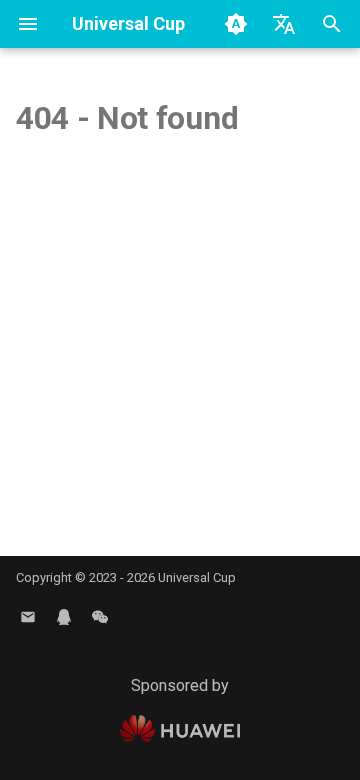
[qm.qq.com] (64, 617)
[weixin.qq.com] (100, 617)
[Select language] (284, 24)
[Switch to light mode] (236, 24)
